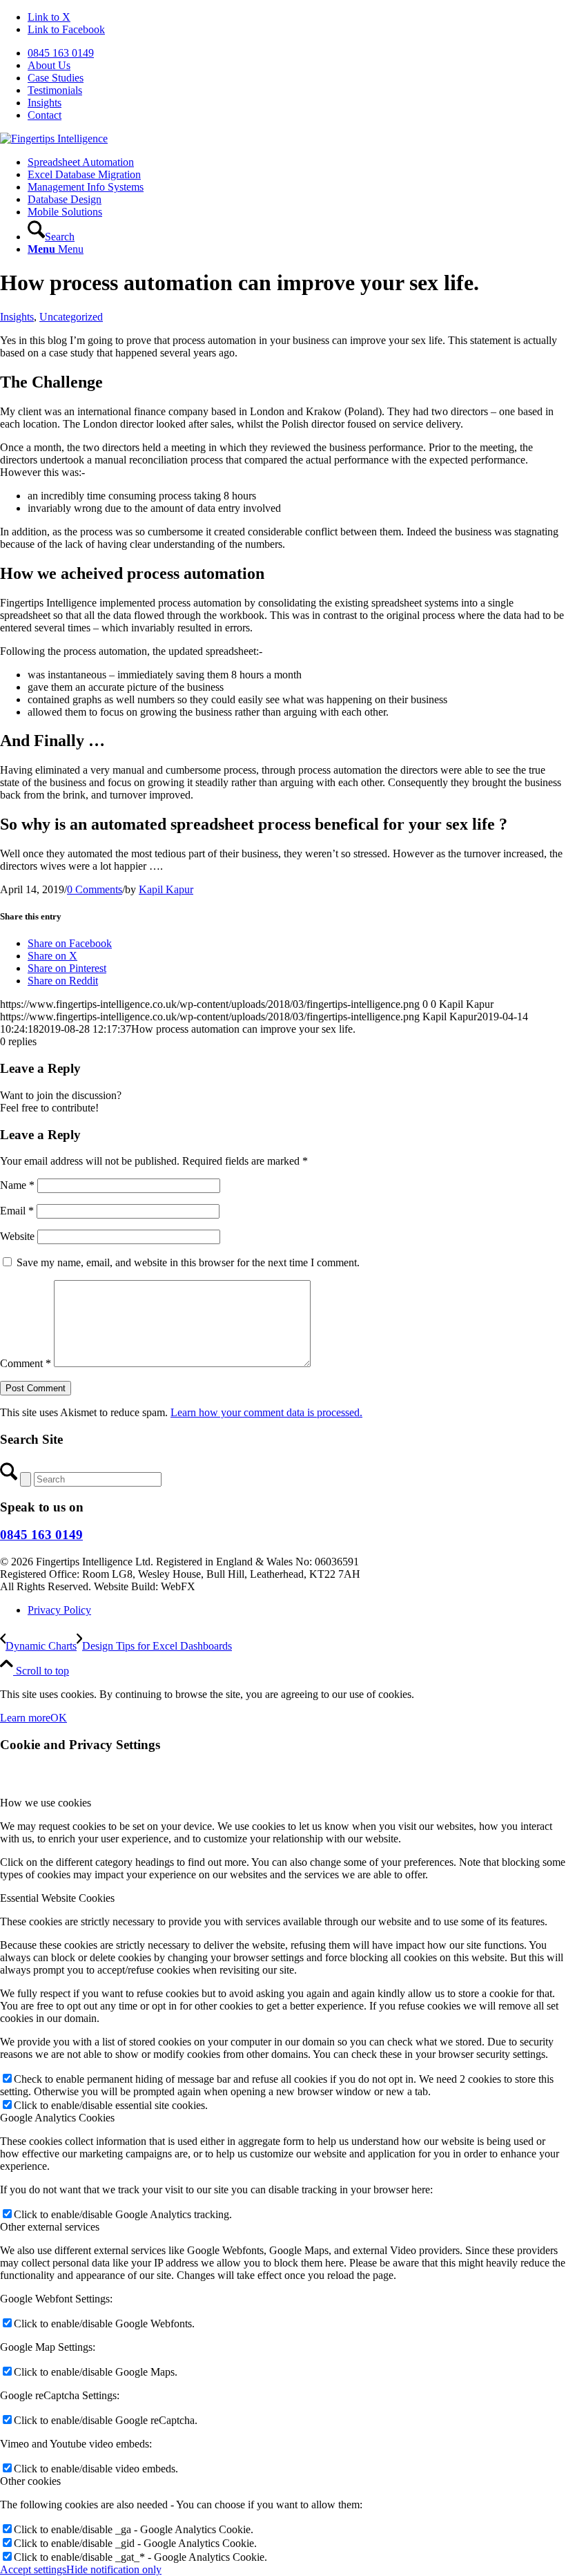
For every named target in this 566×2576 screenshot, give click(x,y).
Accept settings (33, 2569)
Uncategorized (71, 317)
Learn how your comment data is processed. (266, 1412)
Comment (26, 1363)
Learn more (25, 1718)
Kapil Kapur (166, 889)
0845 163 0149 (61, 53)
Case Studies (56, 78)
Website (17, 1236)
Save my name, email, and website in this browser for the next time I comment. (188, 1262)
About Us (49, 65)
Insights (45, 103)
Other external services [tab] (50, 2227)
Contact (45, 115)
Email (17, 1211)
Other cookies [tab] (30, 2481)
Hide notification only (114, 2569)
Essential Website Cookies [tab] (57, 1898)
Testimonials (55, 90)
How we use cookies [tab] (46, 1803)
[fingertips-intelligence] (54, 139)
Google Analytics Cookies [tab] (57, 2118)
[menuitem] (297, 53)
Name (17, 1185)
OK (59, 1718)
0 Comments (95, 889)
